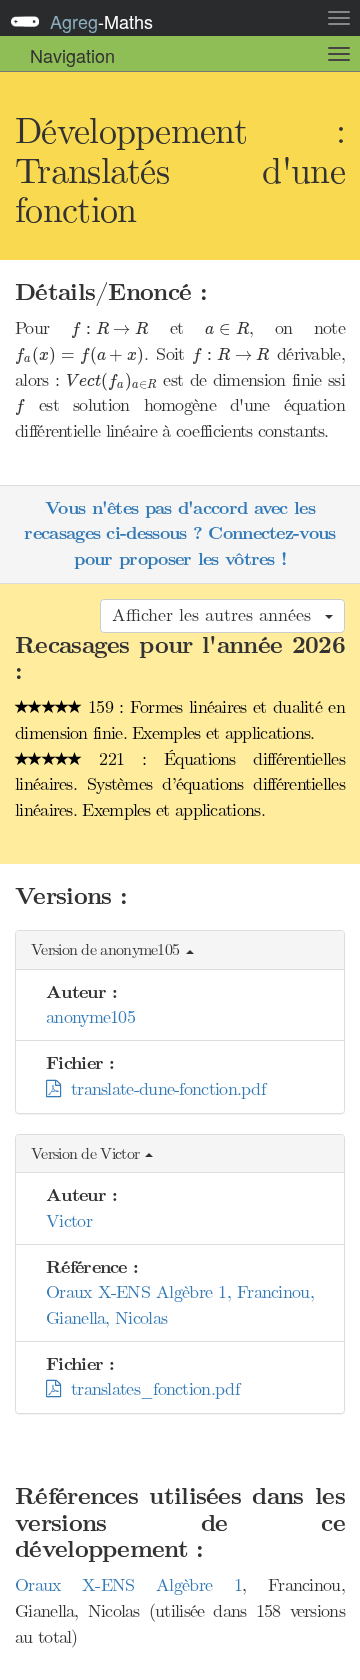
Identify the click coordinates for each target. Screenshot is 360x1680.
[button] (180, 950)
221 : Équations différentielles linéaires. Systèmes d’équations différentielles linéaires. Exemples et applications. (180, 784)
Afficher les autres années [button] (217, 615)
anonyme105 (90, 1017)
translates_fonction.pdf (149, 1389)
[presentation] (109, 330)
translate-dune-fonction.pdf (162, 1089)
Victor (69, 1221)
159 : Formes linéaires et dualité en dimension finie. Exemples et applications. (180, 720)
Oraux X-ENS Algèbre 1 (128, 1585)
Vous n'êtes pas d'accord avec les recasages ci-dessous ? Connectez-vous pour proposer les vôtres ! (179, 534)
